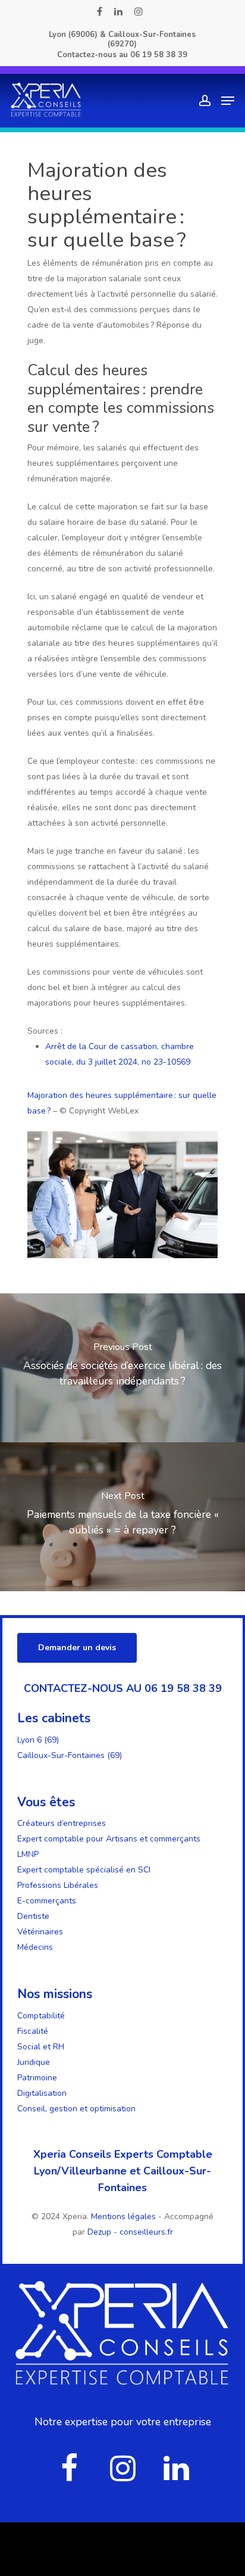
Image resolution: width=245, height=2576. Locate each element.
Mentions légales (125, 2216)
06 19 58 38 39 (159, 55)
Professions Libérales (58, 1885)
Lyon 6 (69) (38, 1740)
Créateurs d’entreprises (62, 1823)
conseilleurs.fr (146, 2232)
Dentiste (33, 1916)
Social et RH (41, 2047)
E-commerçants (47, 1901)
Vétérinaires (40, 1932)
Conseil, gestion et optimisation (76, 2109)
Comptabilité (41, 2016)
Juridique (34, 2062)
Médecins (35, 1947)
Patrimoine (37, 2078)
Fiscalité (33, 2031)
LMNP (28, 1854)
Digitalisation (42, 2093)
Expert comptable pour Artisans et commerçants (109, 1839)
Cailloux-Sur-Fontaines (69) (70, 1755)
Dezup (99, 2232)
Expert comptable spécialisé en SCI (84, 1870)
